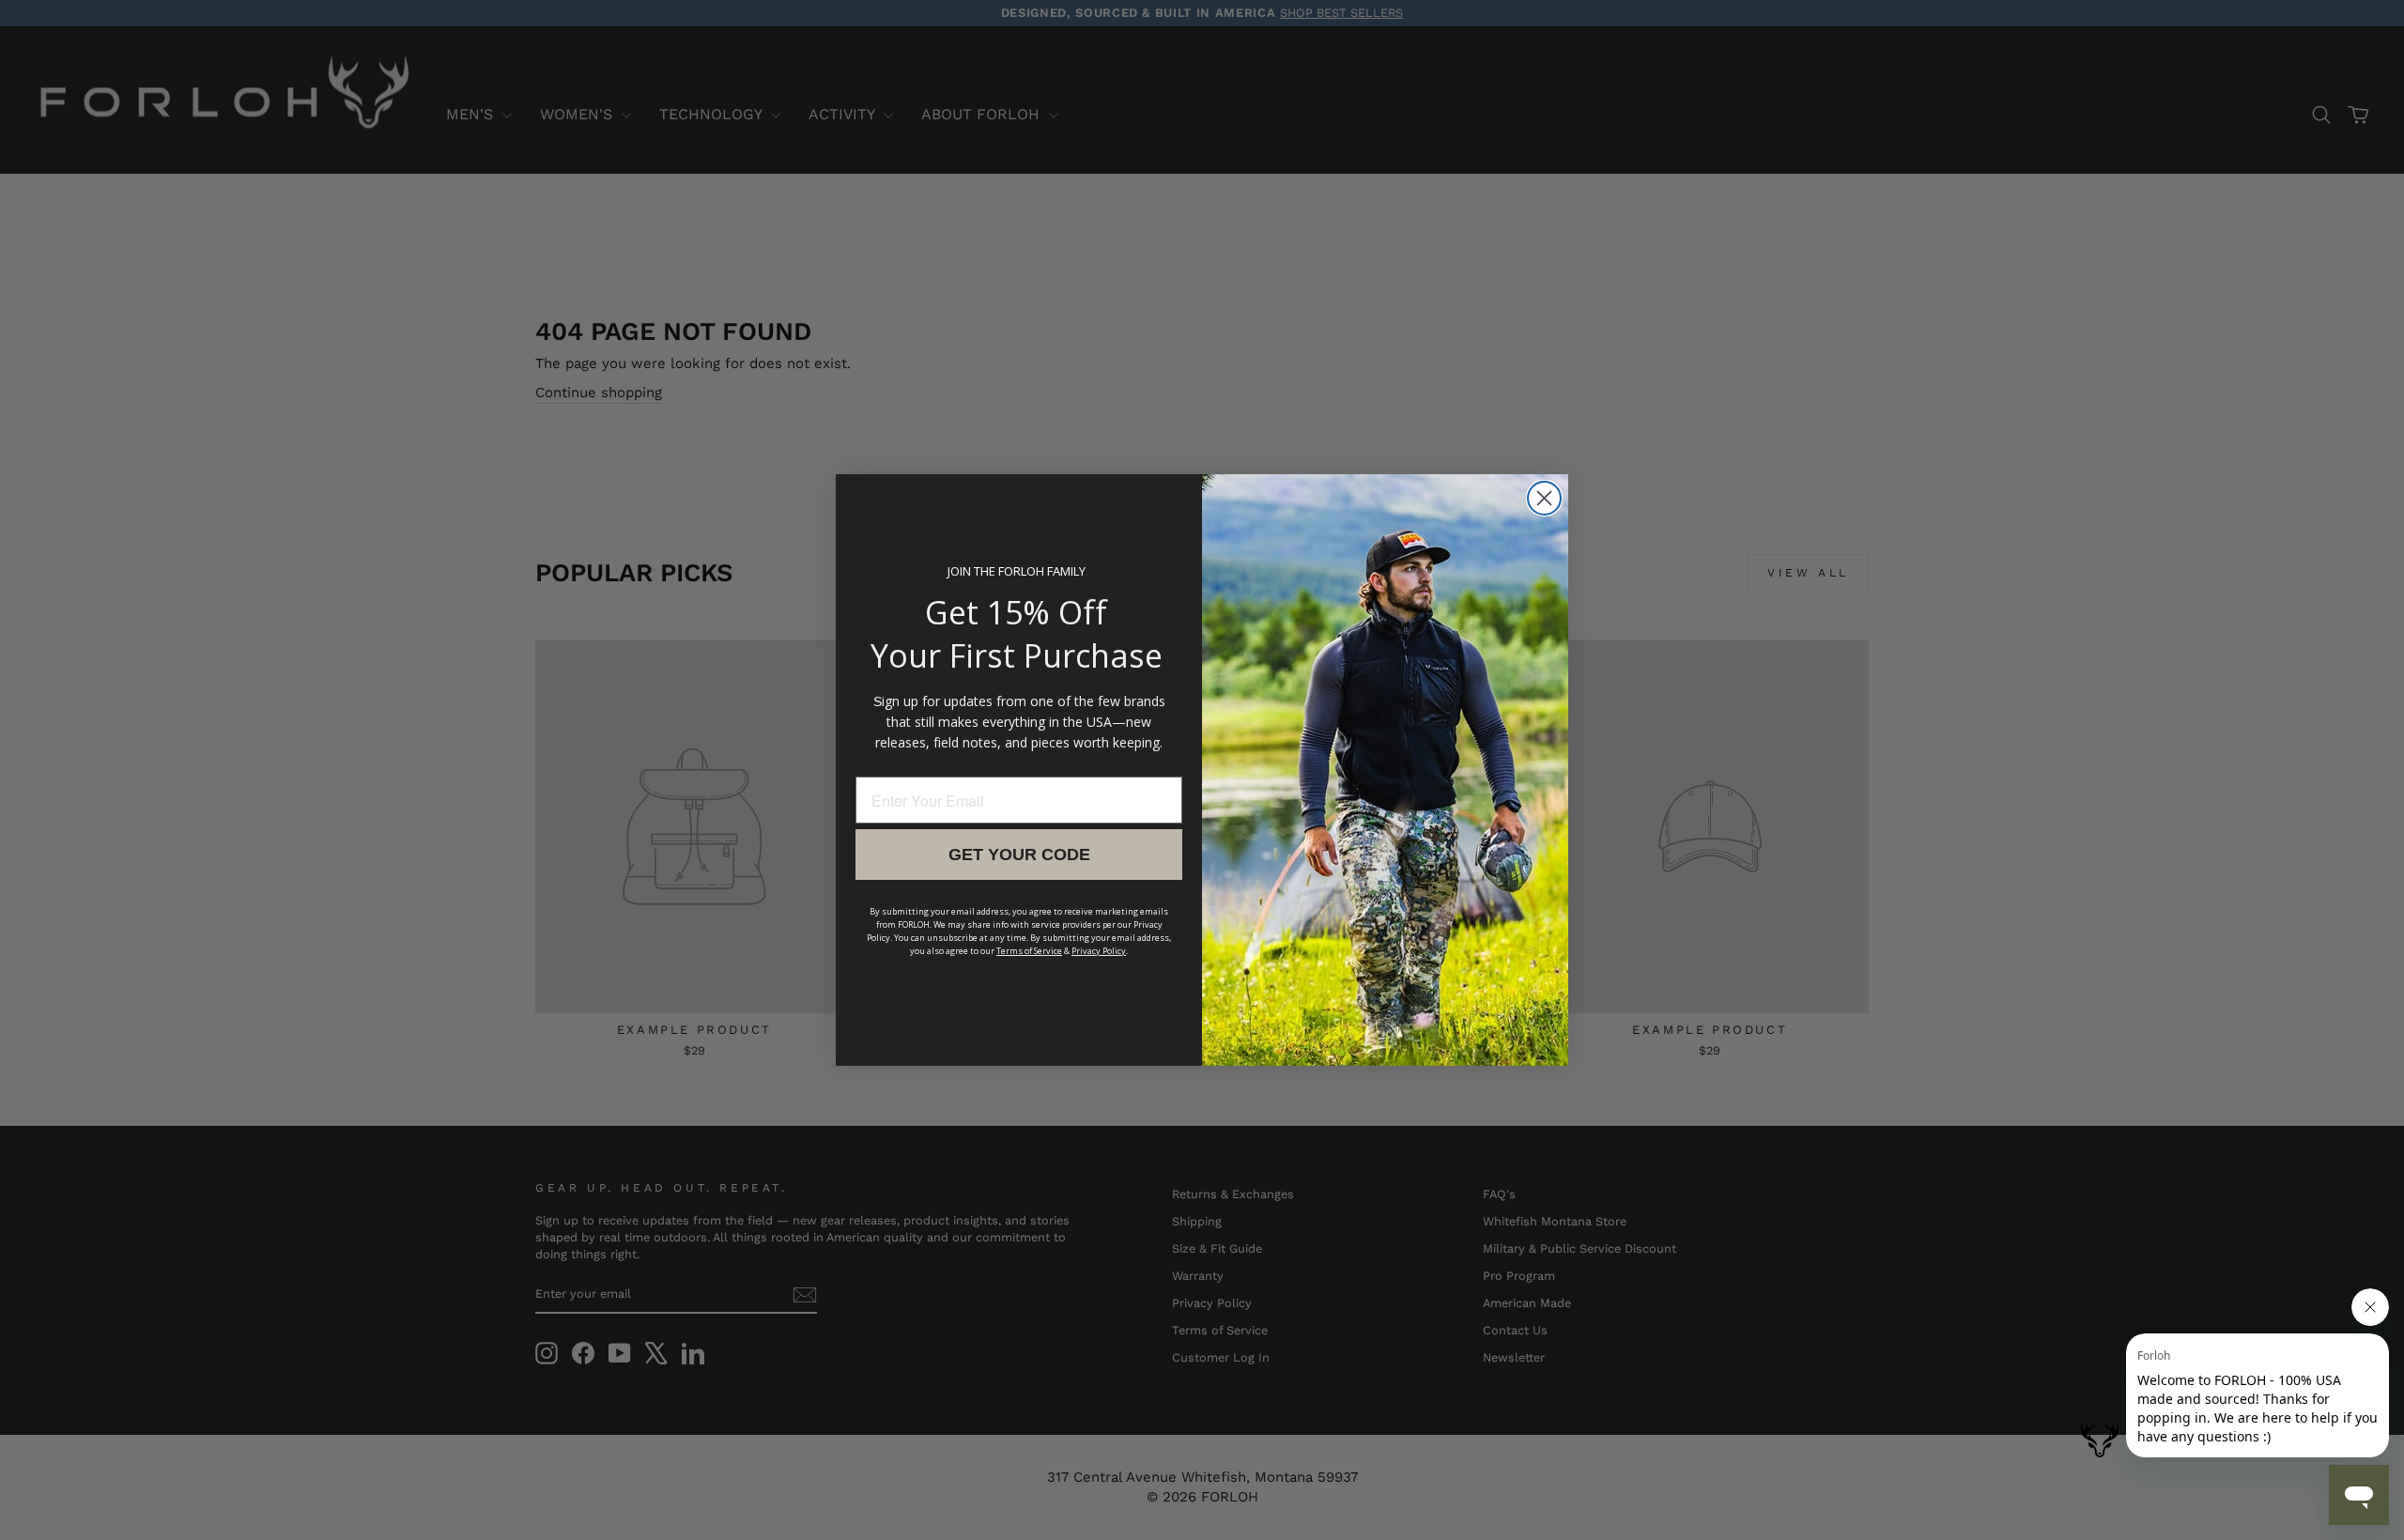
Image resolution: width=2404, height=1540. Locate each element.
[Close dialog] (1544, 498)
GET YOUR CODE (1019, 855)
